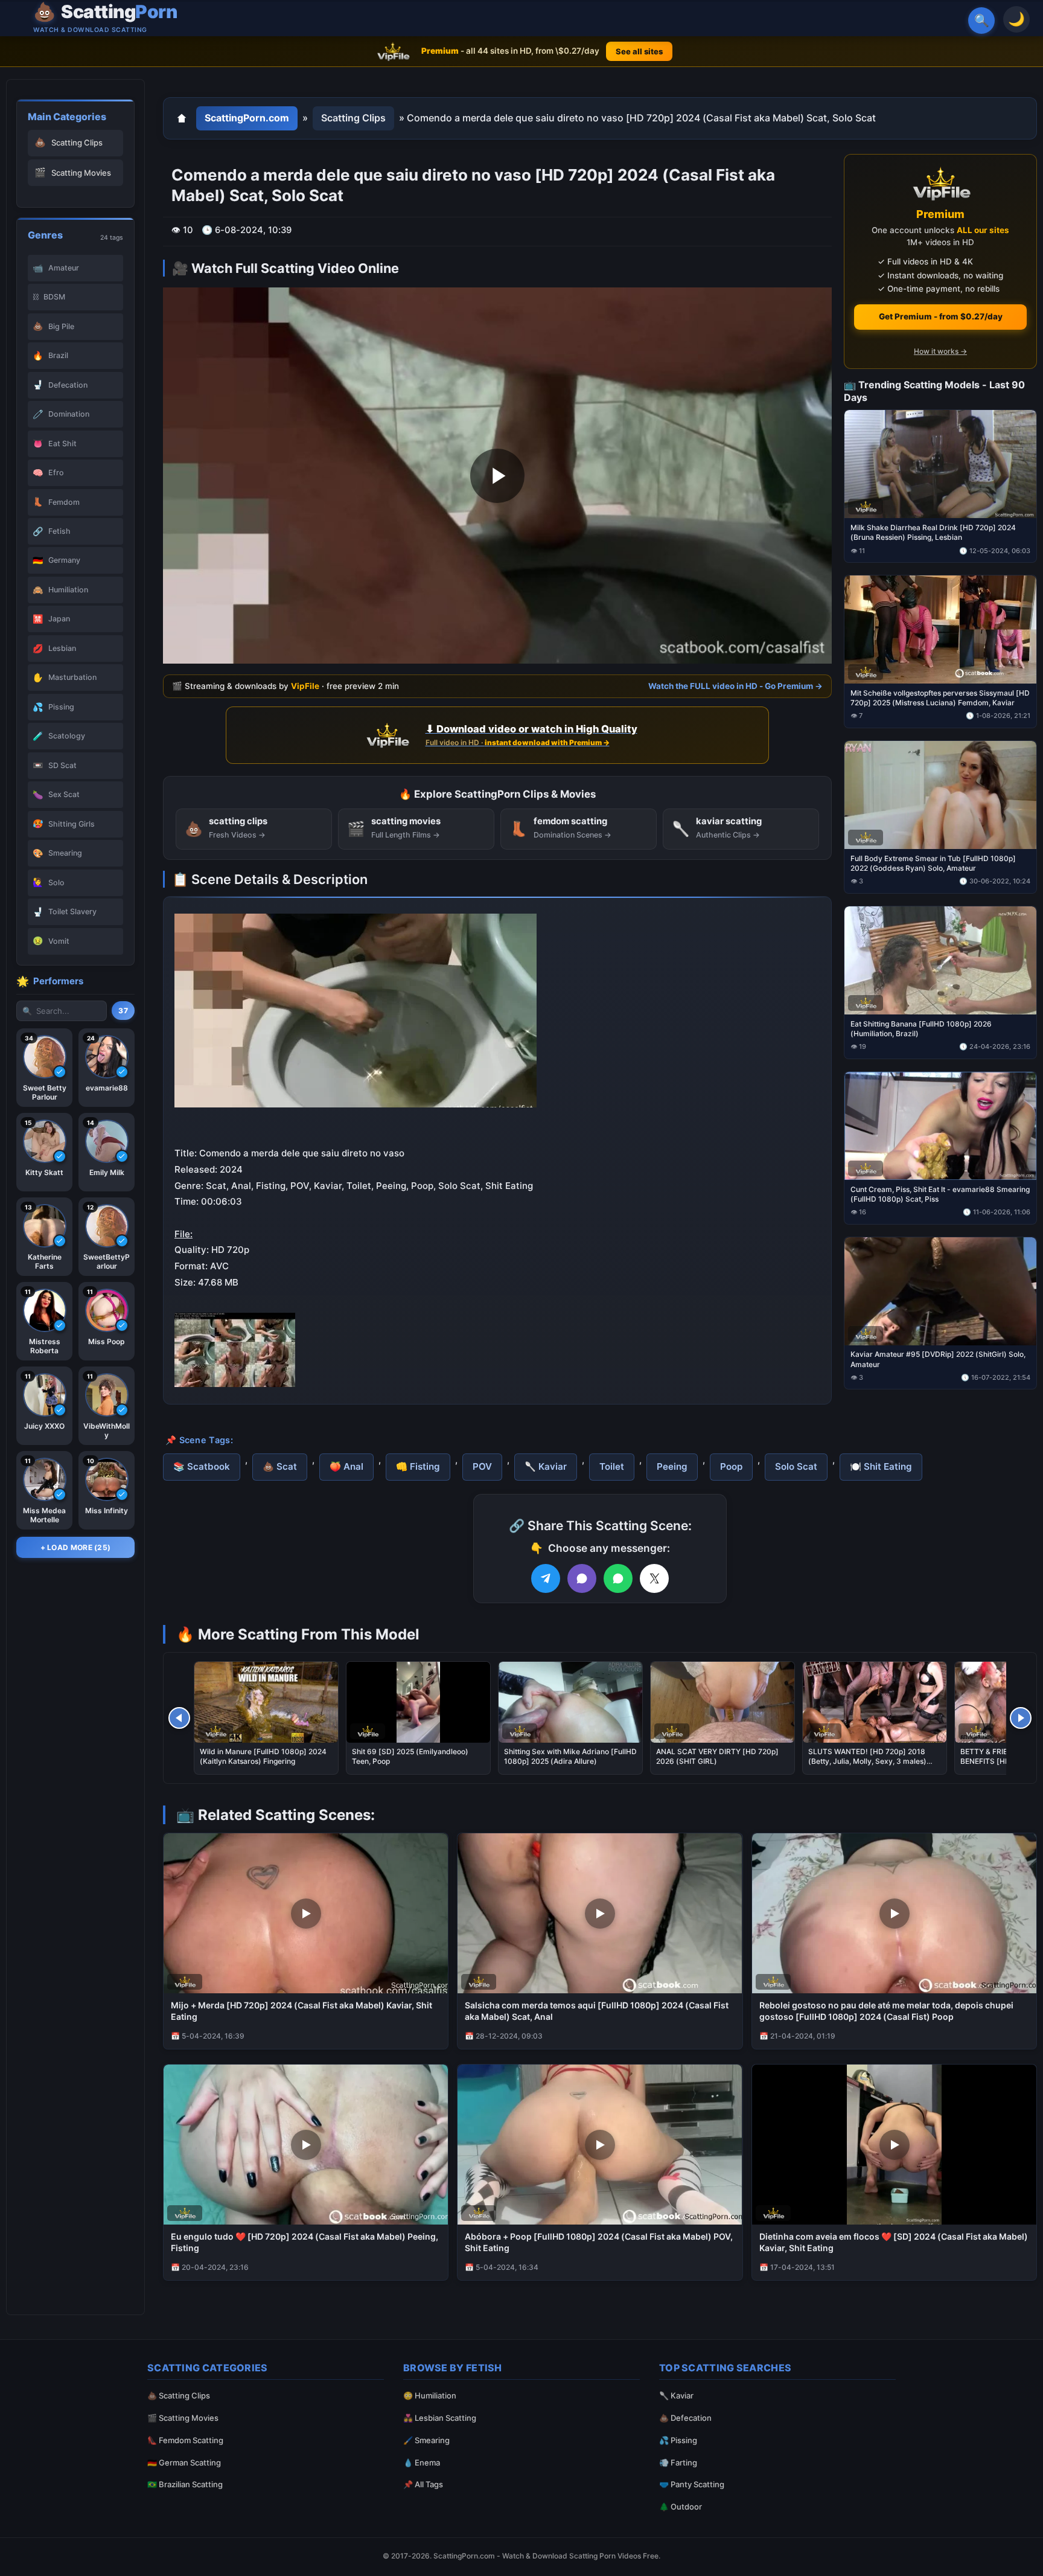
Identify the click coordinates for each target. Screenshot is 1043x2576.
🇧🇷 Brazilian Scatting (185, 2484)
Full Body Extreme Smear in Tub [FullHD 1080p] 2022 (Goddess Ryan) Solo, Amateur (933, 863)
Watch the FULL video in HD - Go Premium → (735, 686)
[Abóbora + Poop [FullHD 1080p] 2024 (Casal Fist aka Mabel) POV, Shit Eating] (600, 2145)
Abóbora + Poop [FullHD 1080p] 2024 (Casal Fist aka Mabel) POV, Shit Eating (599, 2242)
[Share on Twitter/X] (654, 1578)
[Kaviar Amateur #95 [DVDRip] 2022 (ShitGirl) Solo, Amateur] (940, 1291)
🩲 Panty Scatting (692, 2484)
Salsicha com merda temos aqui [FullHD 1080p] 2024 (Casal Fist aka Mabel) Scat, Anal (597, 2011)
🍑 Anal (346, 1466)
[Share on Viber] (582, 1578)
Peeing (672, 1466)
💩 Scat (280, 1466)
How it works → (940, 351)
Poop (731, 1466)
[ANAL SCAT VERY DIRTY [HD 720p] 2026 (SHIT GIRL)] (722, 1702)
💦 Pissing (678, 2440)
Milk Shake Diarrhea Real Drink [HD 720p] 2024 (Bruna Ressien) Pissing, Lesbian (933, 532)
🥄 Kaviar (546, 1466)
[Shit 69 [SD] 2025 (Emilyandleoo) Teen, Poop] (418, 1702)
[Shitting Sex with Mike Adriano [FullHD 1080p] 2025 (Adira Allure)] (570, 1702)
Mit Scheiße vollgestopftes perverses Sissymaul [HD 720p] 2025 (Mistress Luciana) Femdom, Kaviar (940, 698)
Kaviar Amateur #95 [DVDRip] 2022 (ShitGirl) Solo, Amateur (938, 1359)
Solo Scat (796, 1466)
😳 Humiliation (430, 2395)
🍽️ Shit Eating (881, 1466)
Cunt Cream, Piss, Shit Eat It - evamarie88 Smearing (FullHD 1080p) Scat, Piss (940, 1193)
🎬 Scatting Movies (183, 2418)
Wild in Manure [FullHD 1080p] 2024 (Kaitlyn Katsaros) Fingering (263, 1756)
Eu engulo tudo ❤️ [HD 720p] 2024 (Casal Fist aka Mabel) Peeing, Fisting (305, 2242)
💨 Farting (678, 2462)
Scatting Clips (353, 118)
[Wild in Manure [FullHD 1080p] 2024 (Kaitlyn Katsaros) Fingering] (266, 1702)
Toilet (612, 1466)
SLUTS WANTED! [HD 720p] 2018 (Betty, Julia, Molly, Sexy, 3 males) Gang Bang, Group (867, 1761)
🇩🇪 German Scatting (184, 2462)
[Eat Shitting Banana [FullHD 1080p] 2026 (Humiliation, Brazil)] (940, 960)
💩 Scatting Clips (179, 2395)
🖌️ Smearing (426, 2440)
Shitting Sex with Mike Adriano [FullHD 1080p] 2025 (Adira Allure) (570, 1756)
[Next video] (1021, 1718)
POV (482, 1466)
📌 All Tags (423, 2484)
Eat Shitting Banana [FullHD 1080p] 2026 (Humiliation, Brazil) (921, 1028)
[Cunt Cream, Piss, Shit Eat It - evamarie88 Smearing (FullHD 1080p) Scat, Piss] (940, 1125)
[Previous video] (179, 1718)
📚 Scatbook (202, 1466)
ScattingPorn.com (247, 118)
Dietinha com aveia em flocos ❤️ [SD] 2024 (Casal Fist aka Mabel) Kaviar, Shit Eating (894, 2242)
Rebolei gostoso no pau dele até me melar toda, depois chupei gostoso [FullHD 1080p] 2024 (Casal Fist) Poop (886, 2011)
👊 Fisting (418, 1466)
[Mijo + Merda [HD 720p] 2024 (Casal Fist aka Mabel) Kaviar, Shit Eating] (306, 1913)
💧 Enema (422, 2462)
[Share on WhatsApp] (618, 1578)
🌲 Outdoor (681, 2507)
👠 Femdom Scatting (185, 2440)
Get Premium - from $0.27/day (941, 316)
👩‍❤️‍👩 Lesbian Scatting (440, 2418)
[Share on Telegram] (546, 1578)
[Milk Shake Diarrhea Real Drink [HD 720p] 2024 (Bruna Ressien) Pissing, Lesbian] (940, 464)
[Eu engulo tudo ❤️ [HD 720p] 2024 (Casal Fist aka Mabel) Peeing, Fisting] (306, 2145)
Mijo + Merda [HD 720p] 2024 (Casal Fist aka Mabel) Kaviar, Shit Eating (301, 2011)
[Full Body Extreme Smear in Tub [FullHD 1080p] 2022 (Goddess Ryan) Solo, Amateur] (940, 795)
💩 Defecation (685, 2418)
